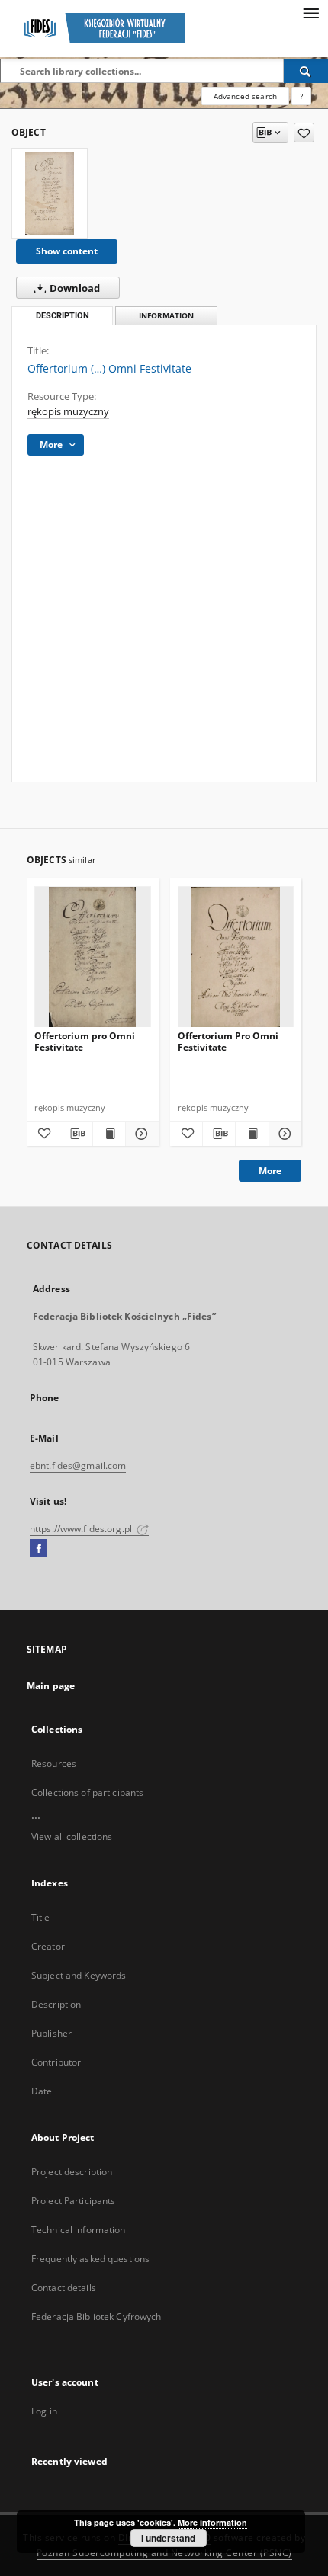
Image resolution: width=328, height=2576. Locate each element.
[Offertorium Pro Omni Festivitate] (236, 957)
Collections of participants (87, 1792)
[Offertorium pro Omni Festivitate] (93, 957)
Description (56, 2004)
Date (42, 2091)
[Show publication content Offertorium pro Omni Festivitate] (109, 1134)
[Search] (306, 71)
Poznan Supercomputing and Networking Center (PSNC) (164, 2553)
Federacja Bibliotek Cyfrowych (96, 2317)
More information (212, 2522)
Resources (54, 1763)
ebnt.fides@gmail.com (78, 1466)
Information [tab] (166, 316)
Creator (48, 1946)
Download (74, 288)
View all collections (72, 1837)
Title (41, 1917)
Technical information (79, 2230)
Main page (51, 1686)
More (270, 1171)
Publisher (51, 2033)
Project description (72, 2172)
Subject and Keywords (79, 1975)
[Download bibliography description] (76, 1134)
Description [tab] (63, 316)
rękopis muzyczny (68, 412)
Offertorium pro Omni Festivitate (85, 1041)
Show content (67, 251)
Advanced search (245, 96)
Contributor (56, 2062)
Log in (44, 2411)
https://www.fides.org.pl (82, 1529)
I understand (168, 2538)
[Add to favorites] (304, 133)
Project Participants (73, 2201)
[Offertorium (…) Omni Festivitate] (50, 194)
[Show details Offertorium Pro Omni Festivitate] (283, 1134)
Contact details (64, 2288)
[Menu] (310, 12)
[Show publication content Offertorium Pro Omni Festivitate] (252, 1134)
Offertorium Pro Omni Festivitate (228, 1041)
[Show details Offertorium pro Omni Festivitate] (140, 1134)
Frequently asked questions (90, 2259)
